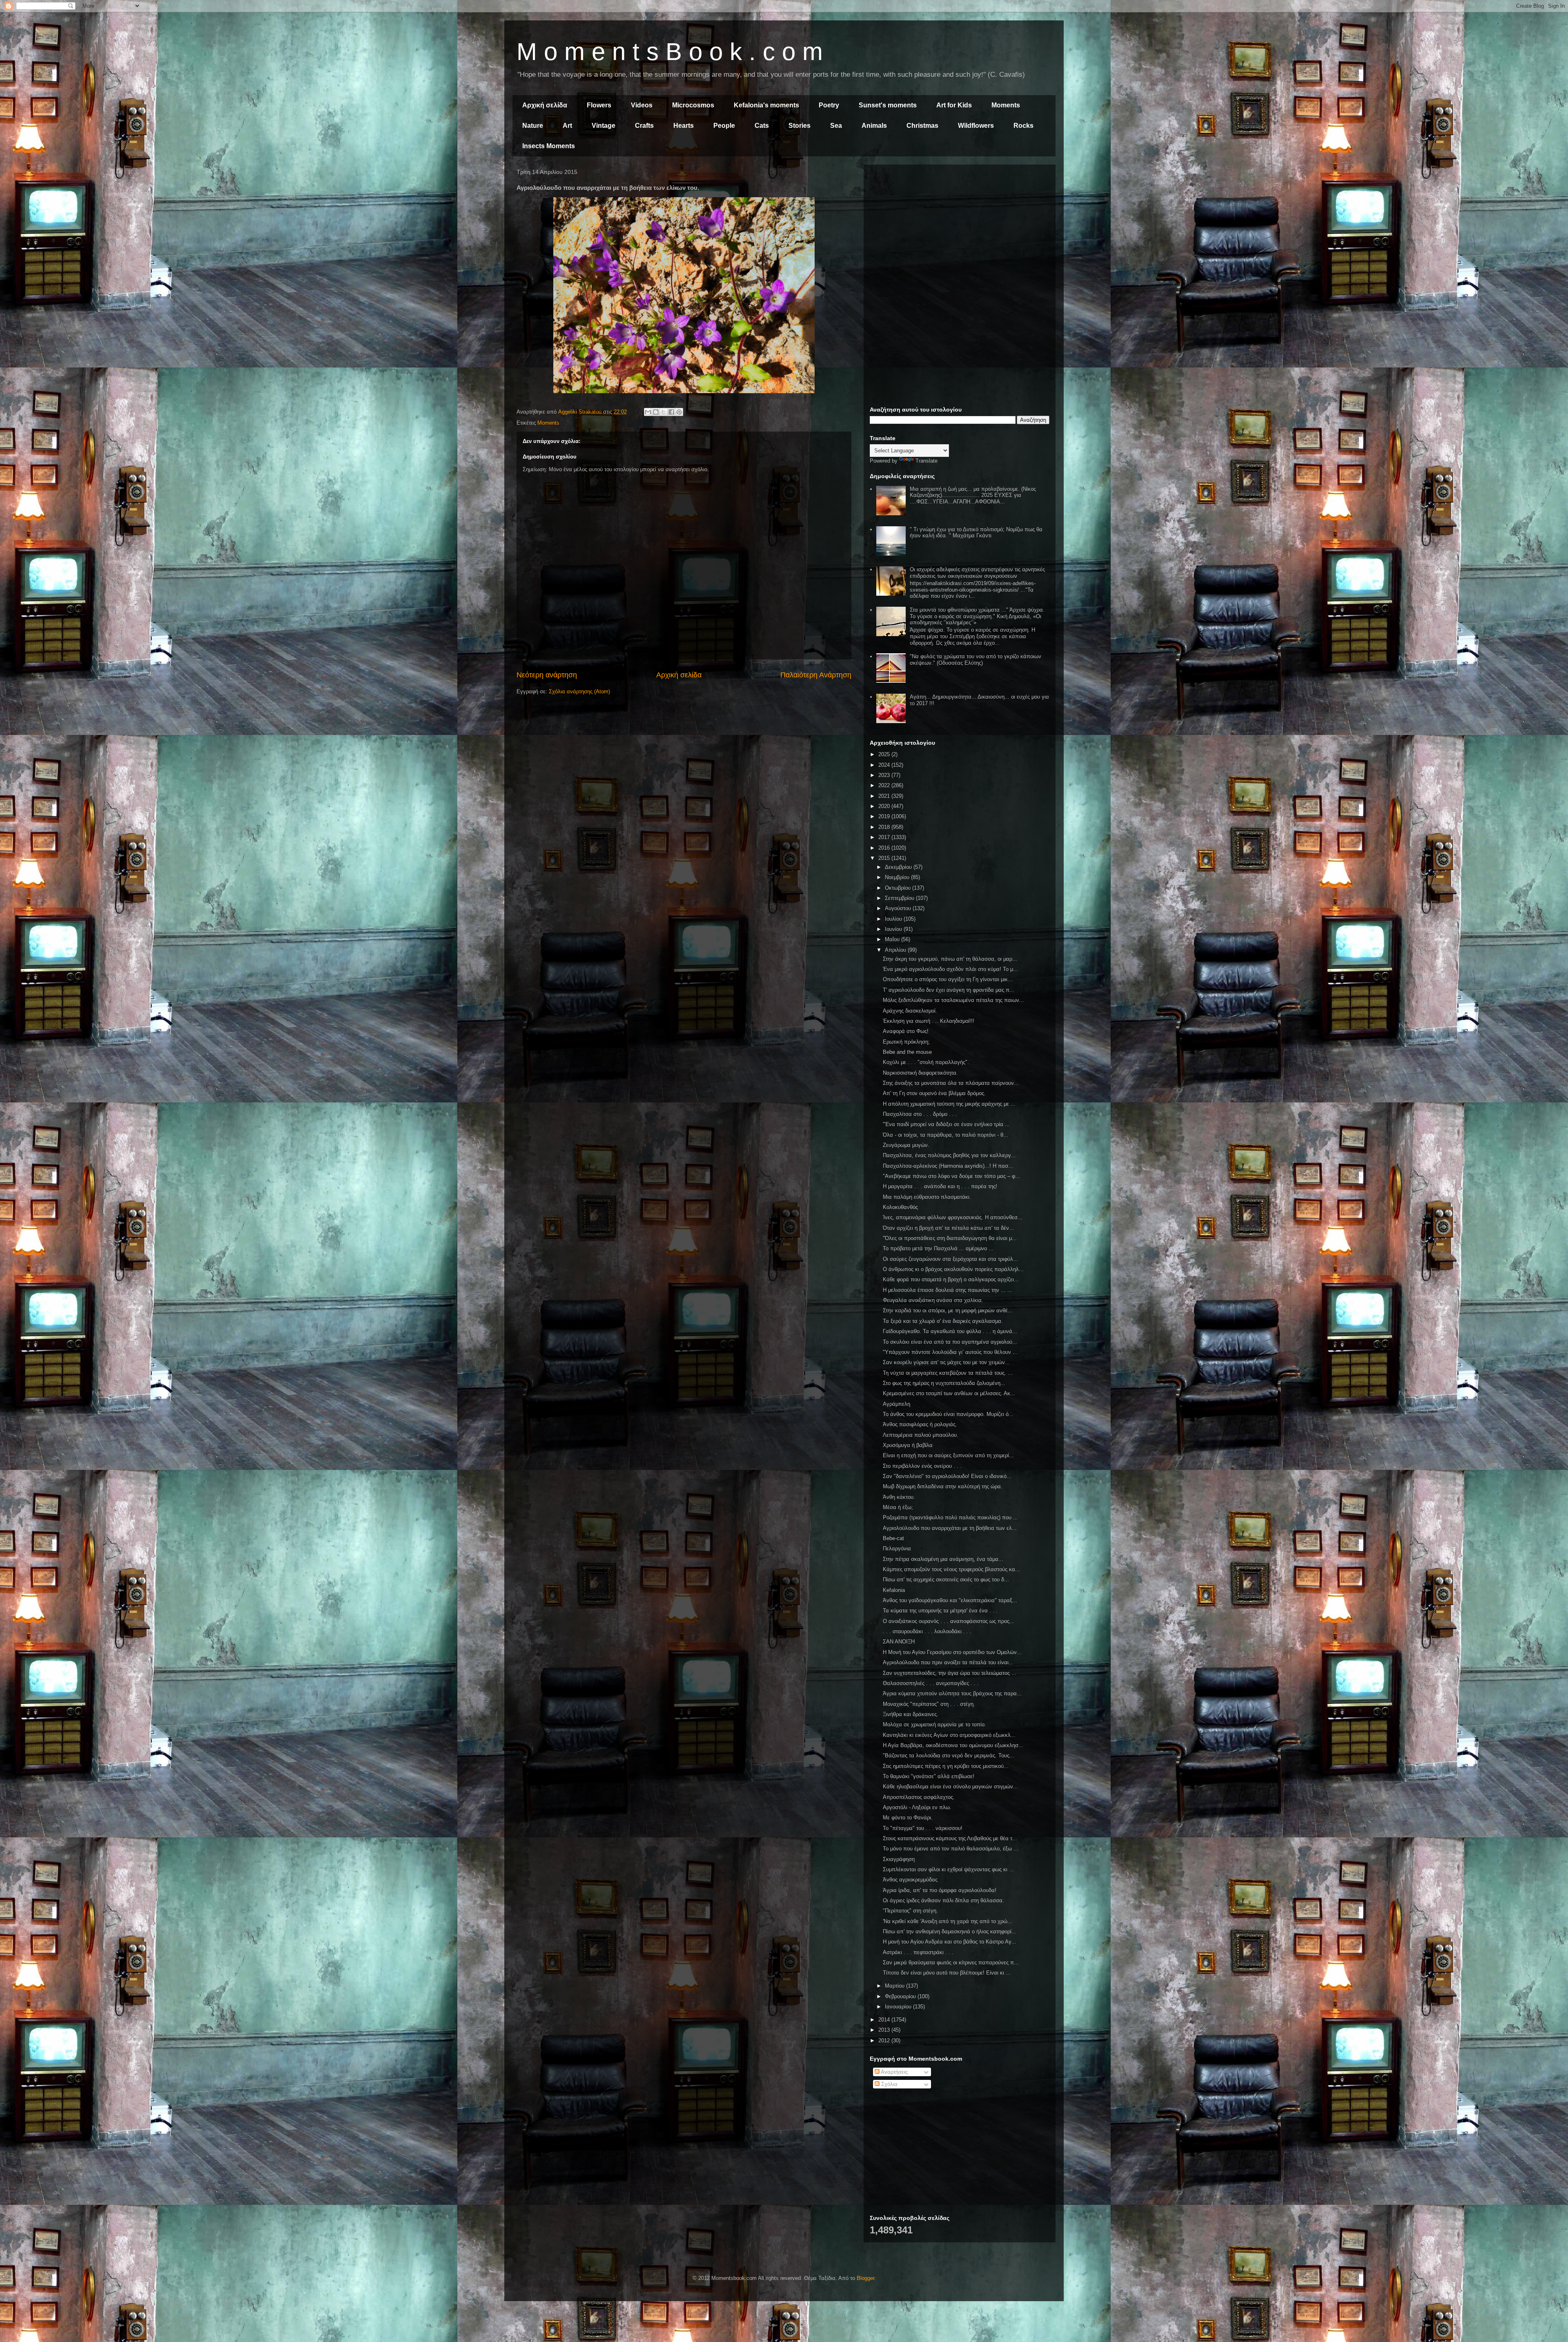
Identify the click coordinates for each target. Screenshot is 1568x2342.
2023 (885, 775)
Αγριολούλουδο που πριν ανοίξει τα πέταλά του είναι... (948, 1662)
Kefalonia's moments (766, 105)
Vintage (604, 126)
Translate (927, 461)
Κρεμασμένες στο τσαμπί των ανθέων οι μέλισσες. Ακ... (949, 1393)
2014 (885, 2020)
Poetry (829, 105)
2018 (885, 827)
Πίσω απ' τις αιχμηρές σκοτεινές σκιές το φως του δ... (946, 1580)
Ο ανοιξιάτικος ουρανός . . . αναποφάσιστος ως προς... (949, 1621)
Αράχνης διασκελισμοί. (910, 1011)
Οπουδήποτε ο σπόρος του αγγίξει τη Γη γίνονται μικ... (948, 979)
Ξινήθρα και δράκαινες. (911, 1714)
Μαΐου (893, 939)
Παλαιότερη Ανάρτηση (816, 675)
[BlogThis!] (656, 412)
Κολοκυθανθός (900, 1207)
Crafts (644, 126)
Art (567, 126)
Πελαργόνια (897, 1548)
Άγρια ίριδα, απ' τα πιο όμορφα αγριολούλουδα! (940, 1890)
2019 (885, 816)
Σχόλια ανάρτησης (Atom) (579, 691)
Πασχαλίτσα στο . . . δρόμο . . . (920, 1114)
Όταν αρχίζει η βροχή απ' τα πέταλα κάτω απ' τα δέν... (948, 1228)
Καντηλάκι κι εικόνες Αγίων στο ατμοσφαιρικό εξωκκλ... (949, 1735)
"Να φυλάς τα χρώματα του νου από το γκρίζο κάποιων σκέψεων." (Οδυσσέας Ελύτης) (976, 660)
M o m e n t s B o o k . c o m (670, 52)
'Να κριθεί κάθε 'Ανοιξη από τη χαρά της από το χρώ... (948, 1921)
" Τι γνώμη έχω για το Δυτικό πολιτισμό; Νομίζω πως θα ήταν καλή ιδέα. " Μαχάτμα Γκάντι (976, 533)
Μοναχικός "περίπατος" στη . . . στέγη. (929, 1704)
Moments (1006, 105)
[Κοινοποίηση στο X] (664, 412)
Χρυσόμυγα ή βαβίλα (908, 1445)
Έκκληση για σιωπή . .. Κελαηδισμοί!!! (929, 1021)
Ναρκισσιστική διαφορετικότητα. (920, 1073)
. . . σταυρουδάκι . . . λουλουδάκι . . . (927, 1631)
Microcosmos (693, 105)
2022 (885, 785)
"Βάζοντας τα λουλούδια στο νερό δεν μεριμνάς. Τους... (949, 1755)
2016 (885, 848)
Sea (836, 126)
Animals (874, 126)
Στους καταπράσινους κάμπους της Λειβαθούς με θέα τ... (950, 1838)
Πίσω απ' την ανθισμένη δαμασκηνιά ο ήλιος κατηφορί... (950, 1931)
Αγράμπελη (896, 1404)
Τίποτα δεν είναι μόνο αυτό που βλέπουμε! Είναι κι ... (947, 1973)
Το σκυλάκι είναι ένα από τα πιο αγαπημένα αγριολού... (950, 1342)
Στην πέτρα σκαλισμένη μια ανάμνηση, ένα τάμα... (943, 1559)
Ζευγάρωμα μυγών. (906, 1145)
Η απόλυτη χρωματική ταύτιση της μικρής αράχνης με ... (949, 1104)
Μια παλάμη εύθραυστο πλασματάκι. (927, 1197)
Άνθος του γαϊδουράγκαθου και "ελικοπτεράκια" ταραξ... (950, 1600)
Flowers (599, 105)
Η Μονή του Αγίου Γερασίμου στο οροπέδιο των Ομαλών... (952, 1652)
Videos (642, 105)
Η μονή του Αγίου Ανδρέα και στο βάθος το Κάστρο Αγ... (950, 1942)
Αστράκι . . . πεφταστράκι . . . (918, 1952)
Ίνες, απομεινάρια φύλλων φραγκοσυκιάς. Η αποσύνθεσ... (953, 1217)
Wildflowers (976, 126)
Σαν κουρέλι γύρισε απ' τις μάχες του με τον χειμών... (946, 1362)
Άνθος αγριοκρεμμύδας (910, 1880)
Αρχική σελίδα (545, 105)
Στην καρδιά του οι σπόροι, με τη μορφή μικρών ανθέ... (948, 1310)
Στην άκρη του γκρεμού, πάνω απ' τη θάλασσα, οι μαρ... (950, 959)
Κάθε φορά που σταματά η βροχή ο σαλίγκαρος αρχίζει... (951, 1279)
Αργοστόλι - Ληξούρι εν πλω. (917, 1807)
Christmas (922, 126)
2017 (885, 837)
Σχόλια (889, 2084)
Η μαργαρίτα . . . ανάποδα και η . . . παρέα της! (940, 1186)
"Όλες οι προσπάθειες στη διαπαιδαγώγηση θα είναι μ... (950, 1238)
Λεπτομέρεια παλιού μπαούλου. (921, 1435)
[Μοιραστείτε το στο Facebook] (671, 412)
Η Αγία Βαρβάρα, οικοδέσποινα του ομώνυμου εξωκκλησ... (953, 1745)
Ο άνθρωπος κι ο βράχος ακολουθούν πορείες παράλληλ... (953, 1269)
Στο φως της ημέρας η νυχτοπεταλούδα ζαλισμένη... (944, 1383)
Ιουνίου (894, 929)
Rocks (1023, 126)
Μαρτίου (895, 1986)
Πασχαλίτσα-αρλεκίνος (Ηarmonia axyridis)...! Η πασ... (948, 1166)
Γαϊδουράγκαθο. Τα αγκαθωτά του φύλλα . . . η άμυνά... (950, 1331)
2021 (885, 796)
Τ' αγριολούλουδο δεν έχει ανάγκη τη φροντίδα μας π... (949, 990)
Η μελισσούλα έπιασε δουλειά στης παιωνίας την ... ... (948, 1290)
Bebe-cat (893, 1538)
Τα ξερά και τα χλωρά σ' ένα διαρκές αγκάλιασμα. (943, 1321)
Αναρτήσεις (894, 2072)
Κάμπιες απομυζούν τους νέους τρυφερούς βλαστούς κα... (951, 1569)
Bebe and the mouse (907, 1052)
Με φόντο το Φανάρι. (908, 1818)
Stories (800, 126)
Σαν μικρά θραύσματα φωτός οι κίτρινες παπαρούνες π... (951, 1962)
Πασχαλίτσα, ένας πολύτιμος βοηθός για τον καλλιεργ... (949, 1155)
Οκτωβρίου (899, 888)
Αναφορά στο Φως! (906, 1031)
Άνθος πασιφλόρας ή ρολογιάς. (920, 1424)
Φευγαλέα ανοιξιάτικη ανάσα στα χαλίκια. (933, 1300)
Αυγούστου (899, 908)
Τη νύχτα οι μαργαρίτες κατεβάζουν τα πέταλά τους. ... (948, 1373)
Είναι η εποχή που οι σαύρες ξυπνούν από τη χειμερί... (948, 1455)
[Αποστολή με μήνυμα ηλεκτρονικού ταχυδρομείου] (648, 412)
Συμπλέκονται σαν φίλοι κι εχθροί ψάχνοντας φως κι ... (948, 1869)
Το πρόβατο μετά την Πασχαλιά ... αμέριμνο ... (938, 1248)
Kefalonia (894, 1590)
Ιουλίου (894, 919)
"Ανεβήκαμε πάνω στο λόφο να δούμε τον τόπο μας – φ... (951, 1176)
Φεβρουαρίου (901, 1996)
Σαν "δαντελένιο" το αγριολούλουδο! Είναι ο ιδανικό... (947, 1476)
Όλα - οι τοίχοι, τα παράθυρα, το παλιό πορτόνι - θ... (945, 1135)
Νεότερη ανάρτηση (547, 675)
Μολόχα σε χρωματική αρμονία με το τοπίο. (934, 1724)
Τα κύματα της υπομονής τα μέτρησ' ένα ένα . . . (940, 1611)
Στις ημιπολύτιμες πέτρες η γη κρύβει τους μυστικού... (946, 1766)
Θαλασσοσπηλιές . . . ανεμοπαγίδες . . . (931, 1683)
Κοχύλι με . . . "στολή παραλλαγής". (926, 1062)
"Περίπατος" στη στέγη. (910, 1911)
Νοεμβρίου (898, 877)
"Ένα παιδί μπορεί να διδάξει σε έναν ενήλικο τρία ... (946, 1124)
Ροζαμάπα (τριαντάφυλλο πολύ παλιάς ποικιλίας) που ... (950, 1517)
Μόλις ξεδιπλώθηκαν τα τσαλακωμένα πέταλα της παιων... (953, 1000)
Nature (533, 126)
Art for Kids (954, 105)
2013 (885, 2030)
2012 (885, 2040)
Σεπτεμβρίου (900, 898)
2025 (885, 754)
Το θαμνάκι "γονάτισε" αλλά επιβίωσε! (929, 1776)
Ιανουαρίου (899, 2007)
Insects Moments (549, 146)
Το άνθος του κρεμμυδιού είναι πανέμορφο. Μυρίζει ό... (948, 1414)
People (724, 126)
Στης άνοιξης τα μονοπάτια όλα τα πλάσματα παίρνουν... (951, 1083)
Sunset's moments (888, 105)
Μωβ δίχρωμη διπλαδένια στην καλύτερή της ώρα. (943, 1486)
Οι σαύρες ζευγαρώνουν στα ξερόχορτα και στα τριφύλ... (950, 1259)
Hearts (684, 126)
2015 (885, 858)
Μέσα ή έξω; (898, 1507)
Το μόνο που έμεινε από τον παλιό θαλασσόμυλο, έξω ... (951, 1849)
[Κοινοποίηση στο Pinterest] (679, 412)
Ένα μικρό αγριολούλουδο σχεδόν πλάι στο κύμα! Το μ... (950, 969)
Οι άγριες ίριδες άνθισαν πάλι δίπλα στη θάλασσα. (943, 1900)
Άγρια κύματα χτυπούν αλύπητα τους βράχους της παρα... (952, 1693)
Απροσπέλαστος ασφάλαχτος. (919, 1797)
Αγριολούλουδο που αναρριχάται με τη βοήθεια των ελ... (950, 1528)
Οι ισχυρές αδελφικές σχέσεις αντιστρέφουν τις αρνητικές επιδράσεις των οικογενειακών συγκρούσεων (977, 573)
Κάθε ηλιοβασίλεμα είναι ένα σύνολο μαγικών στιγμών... (950, 1787)
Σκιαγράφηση (899, 1859)
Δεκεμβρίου (899, 867)
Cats (762, 126)
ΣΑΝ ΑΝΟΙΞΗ (899, 1642)
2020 (885, 806)
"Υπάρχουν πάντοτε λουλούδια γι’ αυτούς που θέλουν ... (950, 1352)
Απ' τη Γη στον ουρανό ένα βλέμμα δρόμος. (934, 1093)
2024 (885, 765)
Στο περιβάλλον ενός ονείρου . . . (922, 1466)
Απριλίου (896, 950)
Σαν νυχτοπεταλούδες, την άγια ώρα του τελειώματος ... (950, 1673)
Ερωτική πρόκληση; (906, 1042)
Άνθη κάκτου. (899, 1497)
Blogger (865, 2278)
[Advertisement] (960, 228)
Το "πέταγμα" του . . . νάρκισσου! (923, 1828)
